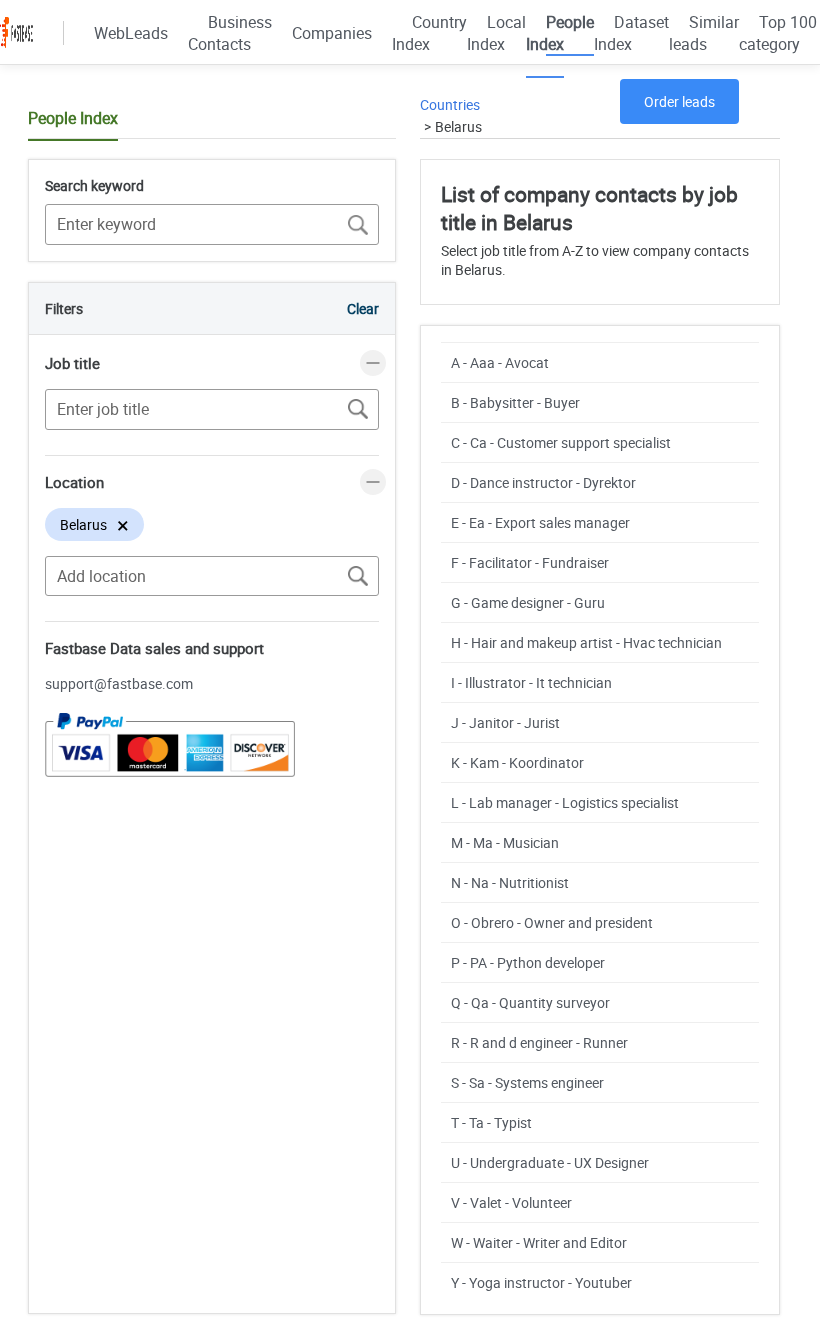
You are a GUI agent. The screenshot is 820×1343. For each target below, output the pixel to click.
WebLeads (131, 33)
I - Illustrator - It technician (531, 682)
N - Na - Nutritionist (510, 882)
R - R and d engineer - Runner (539, 1042)
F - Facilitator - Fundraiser (530, 562)
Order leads (679, 101)
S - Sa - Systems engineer (527, 1082)
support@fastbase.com (119, 683)
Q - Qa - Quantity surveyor (530, 1002)
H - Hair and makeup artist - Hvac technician (586, 642)
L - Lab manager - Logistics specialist (565, 802)
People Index (560, 33)
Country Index (429, 33)
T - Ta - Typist (491, 1122)
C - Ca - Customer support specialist (561, 442)
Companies (332, 33)
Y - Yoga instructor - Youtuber (541, 1282)
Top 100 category (778, 33)
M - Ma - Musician (505, 842)
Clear (363, 308)
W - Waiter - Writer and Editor (539, 1242)
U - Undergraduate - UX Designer (550, 1162)
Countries (450, 104)
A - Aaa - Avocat (500, 362)
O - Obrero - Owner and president (552, 922)
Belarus (458, 126)
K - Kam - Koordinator (517, 762)
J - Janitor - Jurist (505, 722)
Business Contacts (230, 33)
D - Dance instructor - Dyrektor (543, 482)
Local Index (496, 33)
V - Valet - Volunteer (511, 1202)
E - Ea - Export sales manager (540, 522)
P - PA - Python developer (528, 962)
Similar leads (704, 33)
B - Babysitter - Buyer (515, 402)
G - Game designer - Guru (528, 602)
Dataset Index (631, 33)
